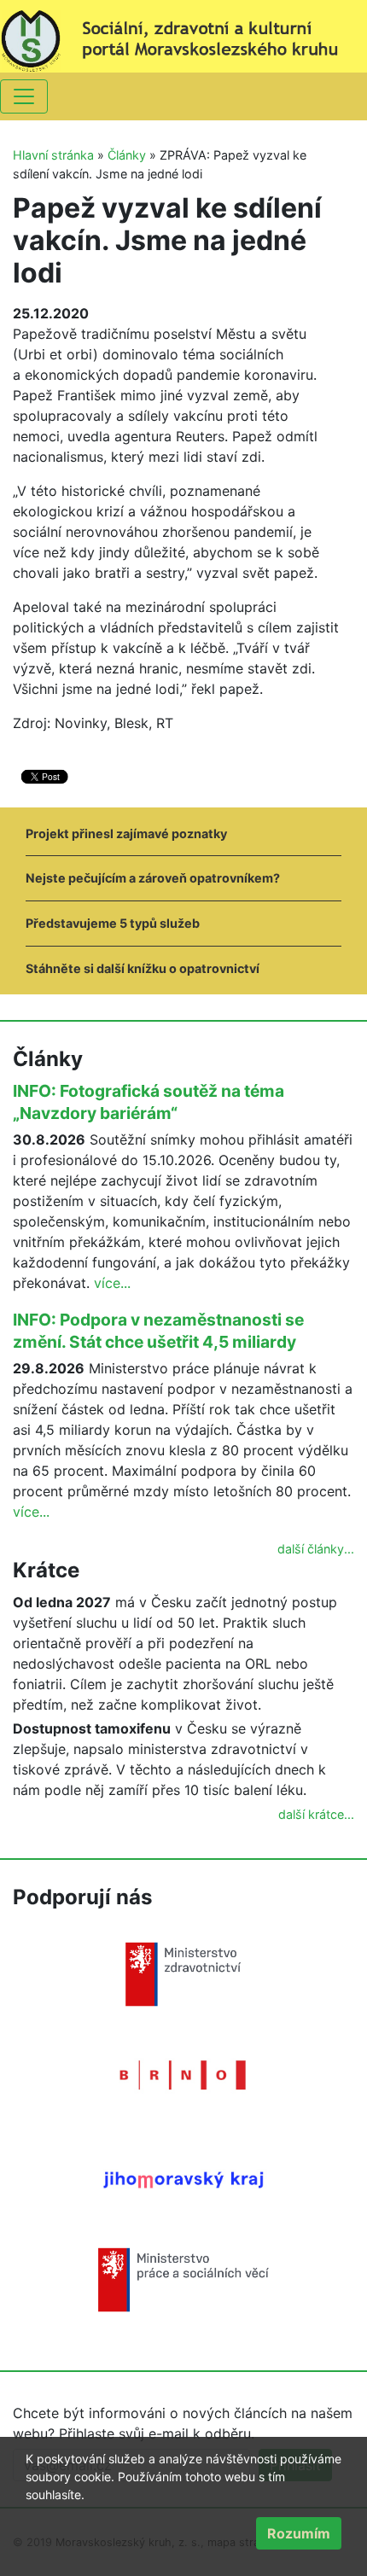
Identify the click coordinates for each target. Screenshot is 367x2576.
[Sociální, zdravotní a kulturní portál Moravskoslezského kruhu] (183, 35)
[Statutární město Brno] (183, 2074)
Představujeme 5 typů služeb (113, 923)
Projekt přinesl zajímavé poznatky (126, 833)
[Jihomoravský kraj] (183, 2179)
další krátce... (316, 1814)
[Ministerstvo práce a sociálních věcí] (183, 2279)
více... (112, 1283)
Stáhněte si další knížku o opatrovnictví (143, 968)
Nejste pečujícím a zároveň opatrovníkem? (153, 878)
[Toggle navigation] (24, 96)
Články (127, 155)
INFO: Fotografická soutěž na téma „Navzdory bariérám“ (149, 1102)
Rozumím (299, 2533)
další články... (316, 1549)
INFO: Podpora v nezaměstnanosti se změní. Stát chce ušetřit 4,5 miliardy (158, 1331)
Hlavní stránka (53, 155)
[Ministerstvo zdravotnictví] (183, 1973)
